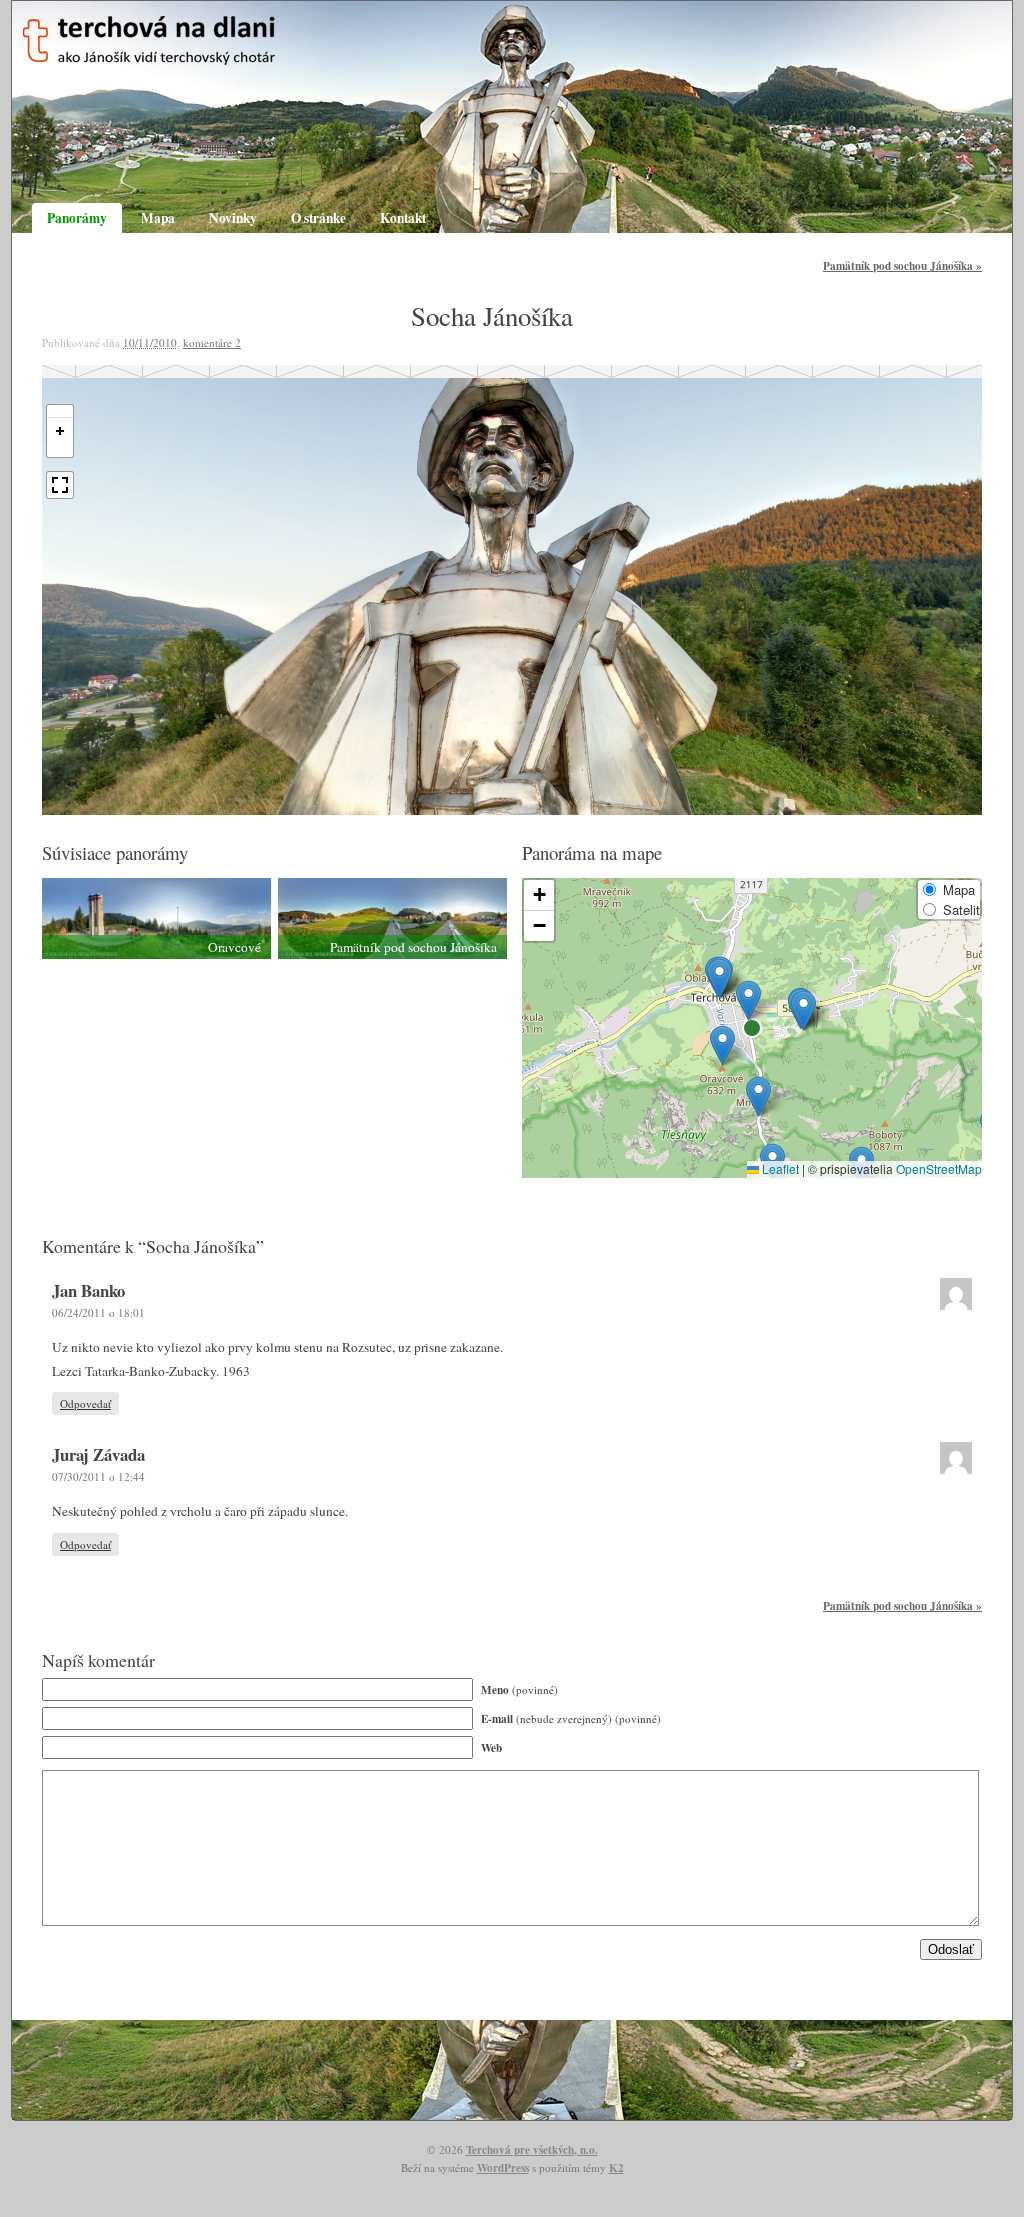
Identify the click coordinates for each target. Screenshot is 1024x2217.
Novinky (233, 218)
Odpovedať (85, 1403)
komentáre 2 (212, 342)
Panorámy (77, 218)
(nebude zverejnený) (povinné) (571, 1718)
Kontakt (403, 218)
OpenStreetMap (939, 1168)
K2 (616, 2167)
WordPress (503, 2167)
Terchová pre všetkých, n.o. (532, 2149)
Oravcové (234, 947)
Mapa (158, 218)
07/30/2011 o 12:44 (98, 1476)
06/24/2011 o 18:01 (98, 1312)
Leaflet (779, 1168)
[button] (758, 1096)
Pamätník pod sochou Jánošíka (902, 265)
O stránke (318, 218)
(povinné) (519, 1689)
